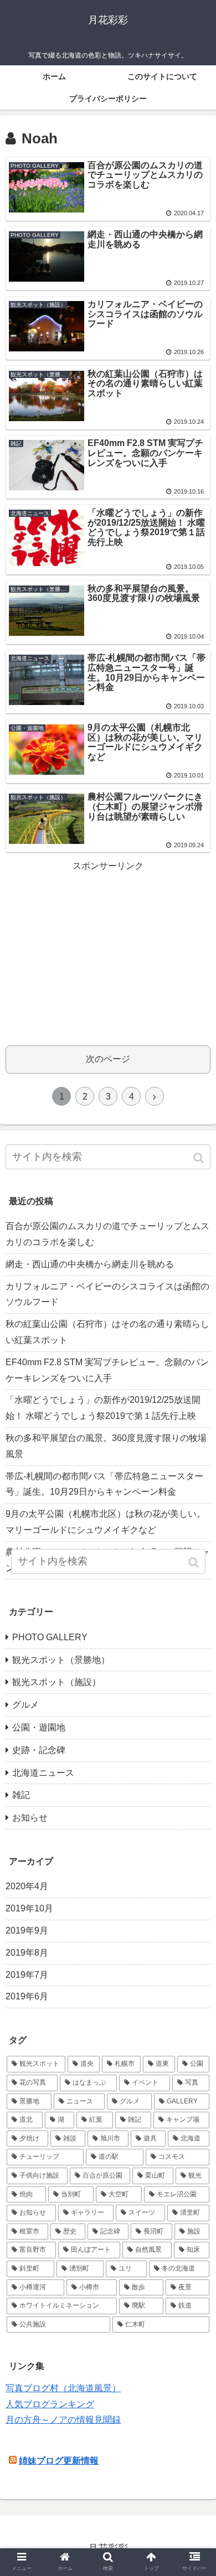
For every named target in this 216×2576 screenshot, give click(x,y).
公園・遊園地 (39, 1727)
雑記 (21, 1795)
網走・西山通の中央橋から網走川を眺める (90, 1264)
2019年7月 (27, 1975)
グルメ (25, 1705)
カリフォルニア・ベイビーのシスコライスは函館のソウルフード (107, 1294)
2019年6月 (27, 1996)
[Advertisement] (108, 952)
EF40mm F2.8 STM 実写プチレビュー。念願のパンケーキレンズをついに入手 (107, 1370)
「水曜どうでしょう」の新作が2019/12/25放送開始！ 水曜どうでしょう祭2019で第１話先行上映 (103, 1408)
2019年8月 (27, 1953)
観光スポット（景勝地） (61, 1660)
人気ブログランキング (50, 2404)
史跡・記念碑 (39, 1750)
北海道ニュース (43, 1773)
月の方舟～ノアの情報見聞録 (63, 2420)
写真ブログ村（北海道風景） (63, 2388)
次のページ (108, 1059)
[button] (200, 1158)
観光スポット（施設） (56, 1682)
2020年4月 (27, 1886)
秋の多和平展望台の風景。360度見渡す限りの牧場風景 (106, 1446)
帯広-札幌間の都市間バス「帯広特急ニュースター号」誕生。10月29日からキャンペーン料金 (104, 1484)
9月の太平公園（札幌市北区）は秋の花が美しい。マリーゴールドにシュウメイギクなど (106, 1522)
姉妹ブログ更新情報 (59, 2461)
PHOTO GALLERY (50, 1637)
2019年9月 (27, 1930)
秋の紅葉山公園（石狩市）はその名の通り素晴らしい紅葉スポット (107, 1332)
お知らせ (30, 1818)
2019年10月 (29, 1908)
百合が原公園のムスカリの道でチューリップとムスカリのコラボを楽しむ (107, 1234)
